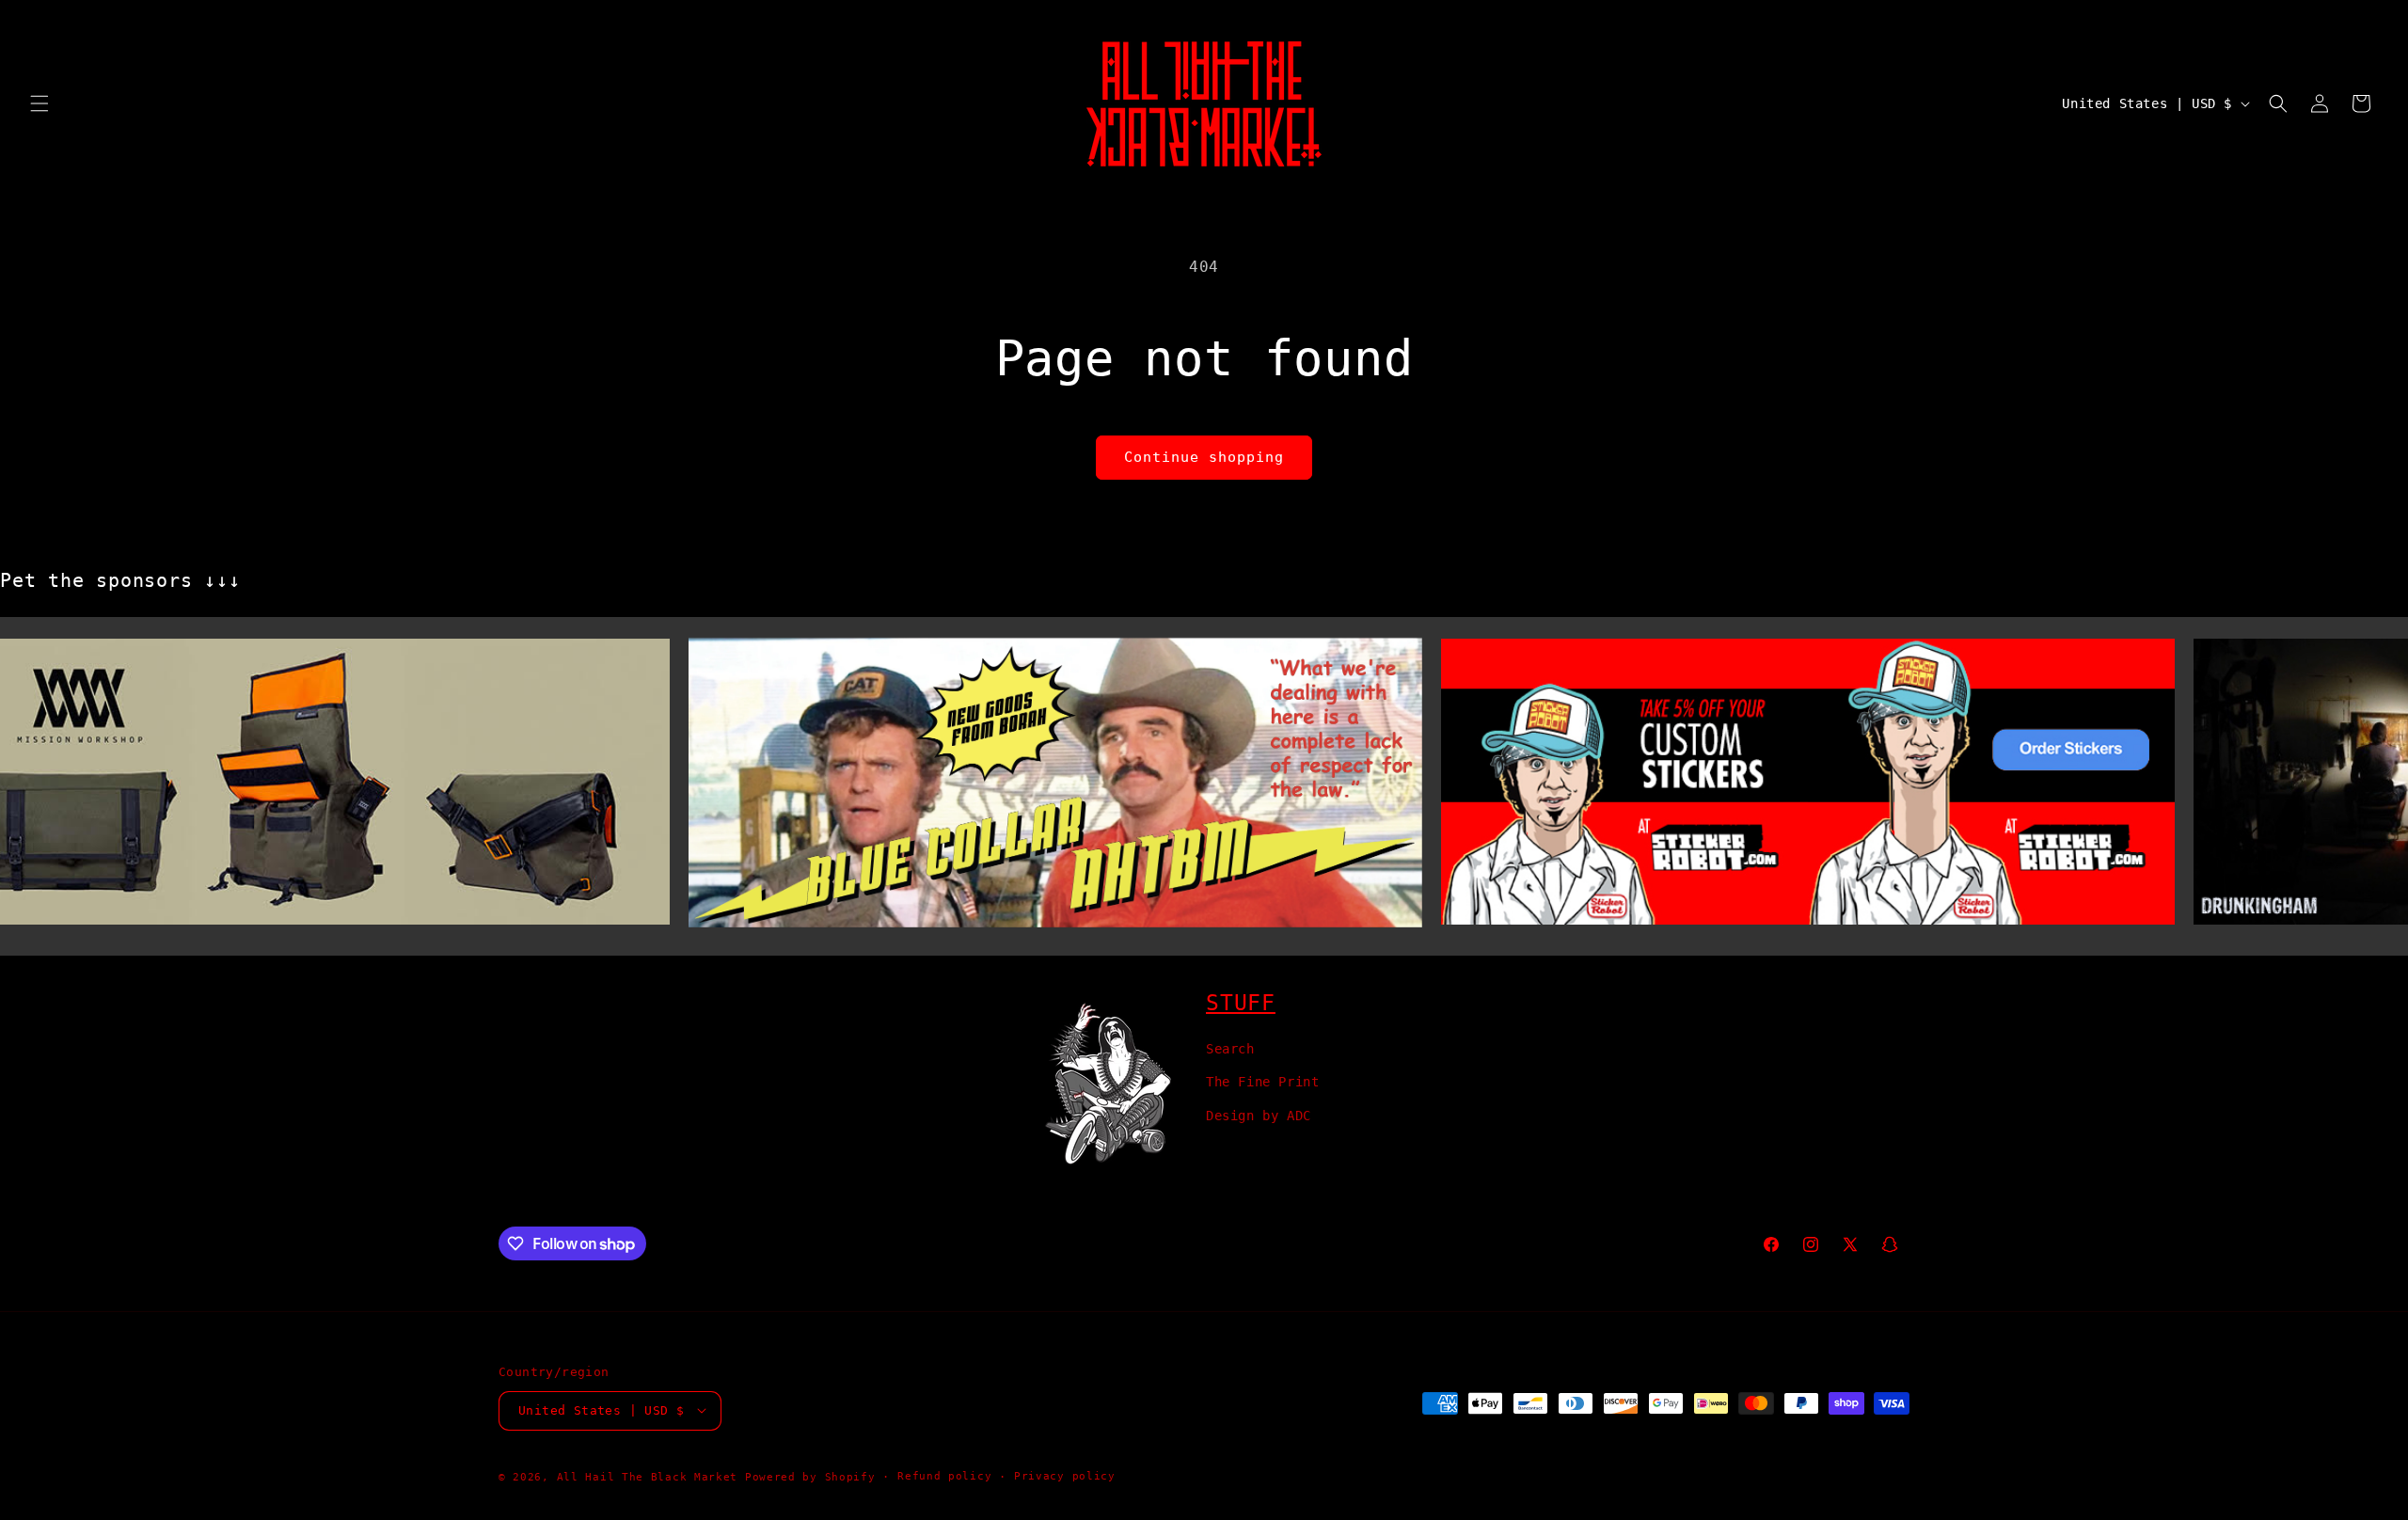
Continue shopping (1204, 457)
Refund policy (944, 1475)
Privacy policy (1065, 1475)
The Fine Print (1262, 1082)
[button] (40, 103)
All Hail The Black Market (648, 1476)
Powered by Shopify (810, 1476)
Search (1230, 1049)
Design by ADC (1259, 1115)
